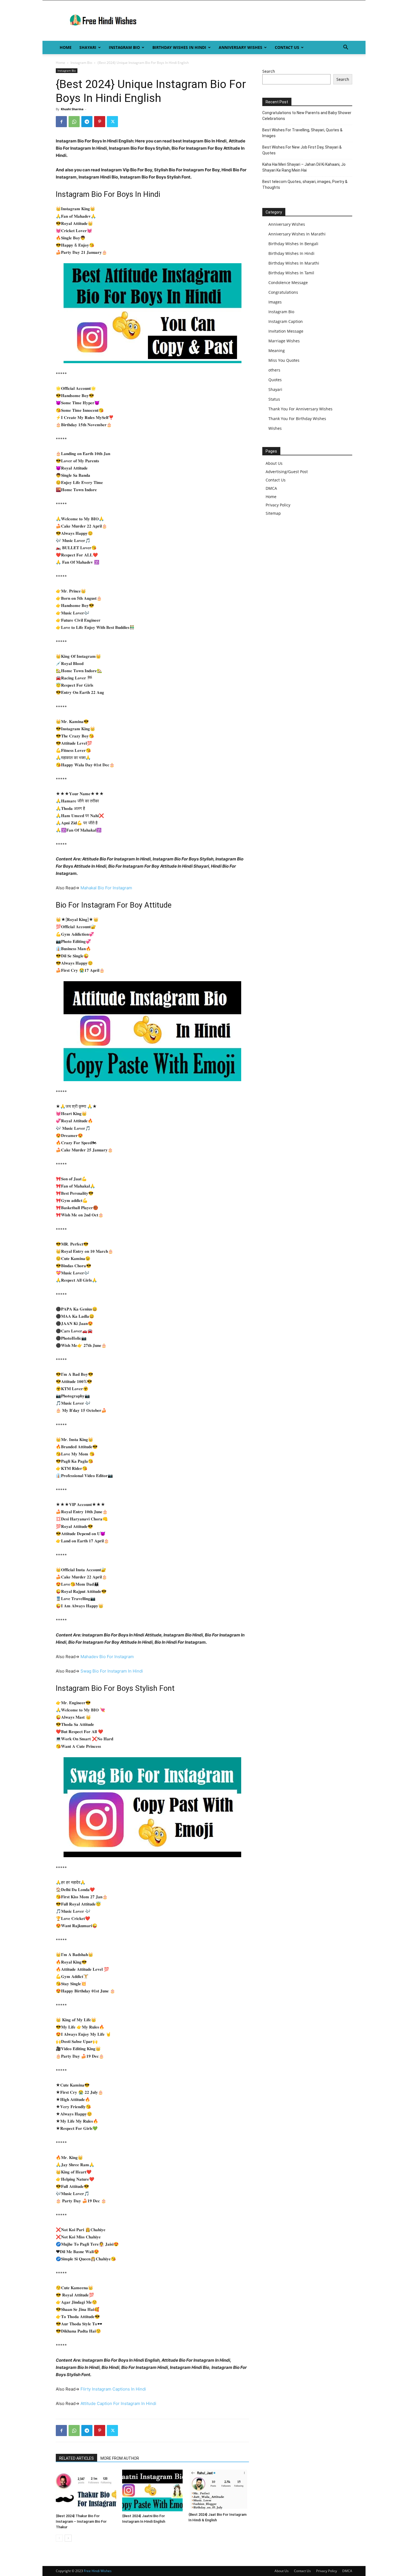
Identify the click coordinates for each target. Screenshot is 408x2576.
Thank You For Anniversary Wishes (300, 409)
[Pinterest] (100, 122)
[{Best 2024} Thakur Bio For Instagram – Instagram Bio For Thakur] (86, 2490)
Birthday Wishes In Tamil (291, 273)
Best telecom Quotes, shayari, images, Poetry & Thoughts (305, 184)
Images (275, 302)
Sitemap (273, 513)
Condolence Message (288, 283)
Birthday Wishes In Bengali (293, 244)
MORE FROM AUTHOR (120, 2458)
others (274, 370)
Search (269, 71)
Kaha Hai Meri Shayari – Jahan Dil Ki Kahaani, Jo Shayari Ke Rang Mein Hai (304, 167)
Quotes (275, 380)
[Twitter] (112, 122)
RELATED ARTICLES (76, 2458)
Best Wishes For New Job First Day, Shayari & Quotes (302, 150)
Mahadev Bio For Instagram (107, 1657)
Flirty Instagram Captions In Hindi (113, 2389)
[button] (346, 48)
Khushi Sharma (72, 109)
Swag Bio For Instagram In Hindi (112, 1671)
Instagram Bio (124, 47)
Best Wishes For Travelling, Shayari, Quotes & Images (302, 133)
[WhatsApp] (74, 122)
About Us (274, 463)
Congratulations (283, 292)
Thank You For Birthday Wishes (297, 419)
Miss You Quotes (284, 360)
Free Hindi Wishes (98, 2571)
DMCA (271, 488)
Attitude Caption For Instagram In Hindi (118, 2403)
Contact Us (287, 47)
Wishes (275, 428)
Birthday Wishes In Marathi (294, 263)
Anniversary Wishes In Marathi (297, 234)
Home (66, 47)
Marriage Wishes (284, 341)
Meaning (277, 351)
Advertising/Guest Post (287, 472)
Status (274, 399)
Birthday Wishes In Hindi (179, 47)
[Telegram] (87, 122)
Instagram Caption (286, 321)
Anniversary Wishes (240, 47)
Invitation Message (286, 331)
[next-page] (68, 2538)
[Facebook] (61, 122)
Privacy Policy (278, 505)
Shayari (88, 47)
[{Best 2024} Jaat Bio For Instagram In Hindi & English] (219, 2490)
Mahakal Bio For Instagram (106, 888)
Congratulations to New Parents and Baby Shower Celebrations (307, 116)
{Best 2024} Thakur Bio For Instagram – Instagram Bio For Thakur (81, 2521)
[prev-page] (59, 2538)
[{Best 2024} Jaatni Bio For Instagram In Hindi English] (152, 2490)
